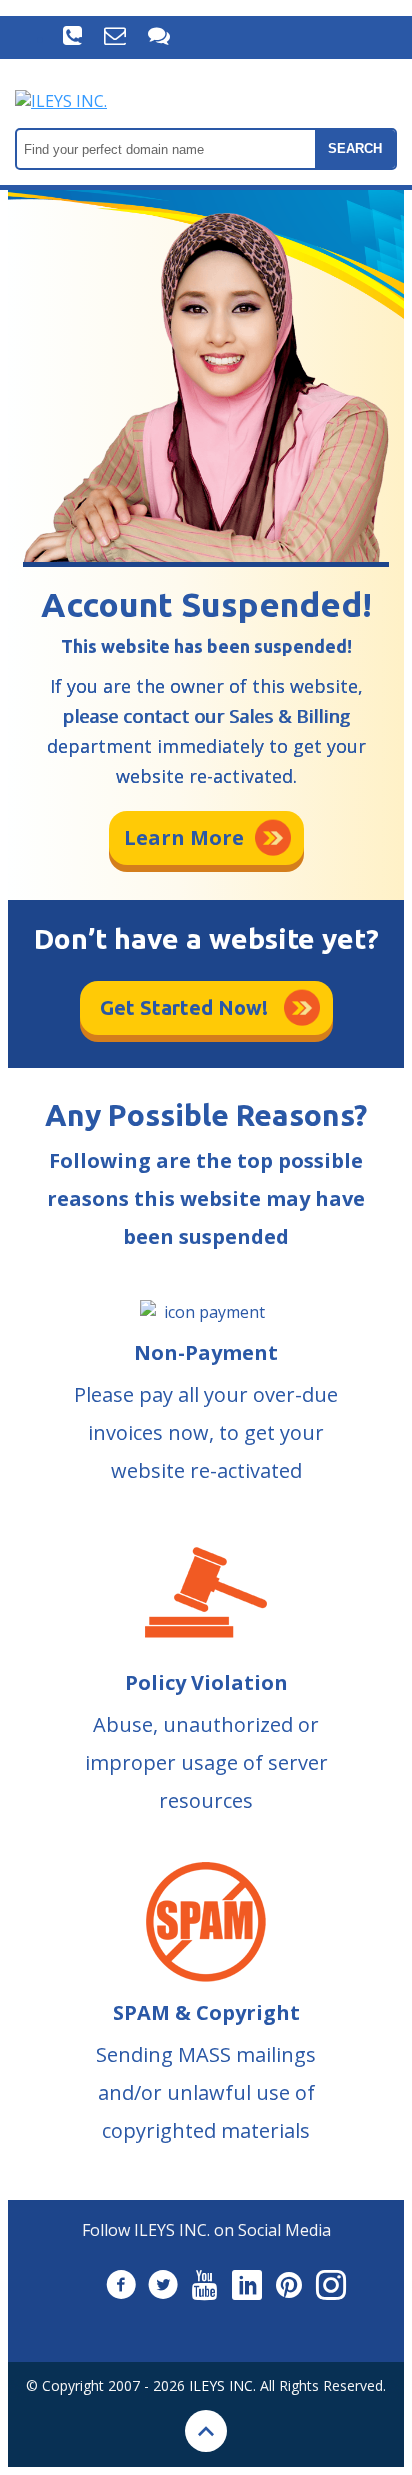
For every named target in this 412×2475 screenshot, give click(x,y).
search (355, 148)
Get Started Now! (184, 1007)
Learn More (184, 837)
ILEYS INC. (222, 2385)
